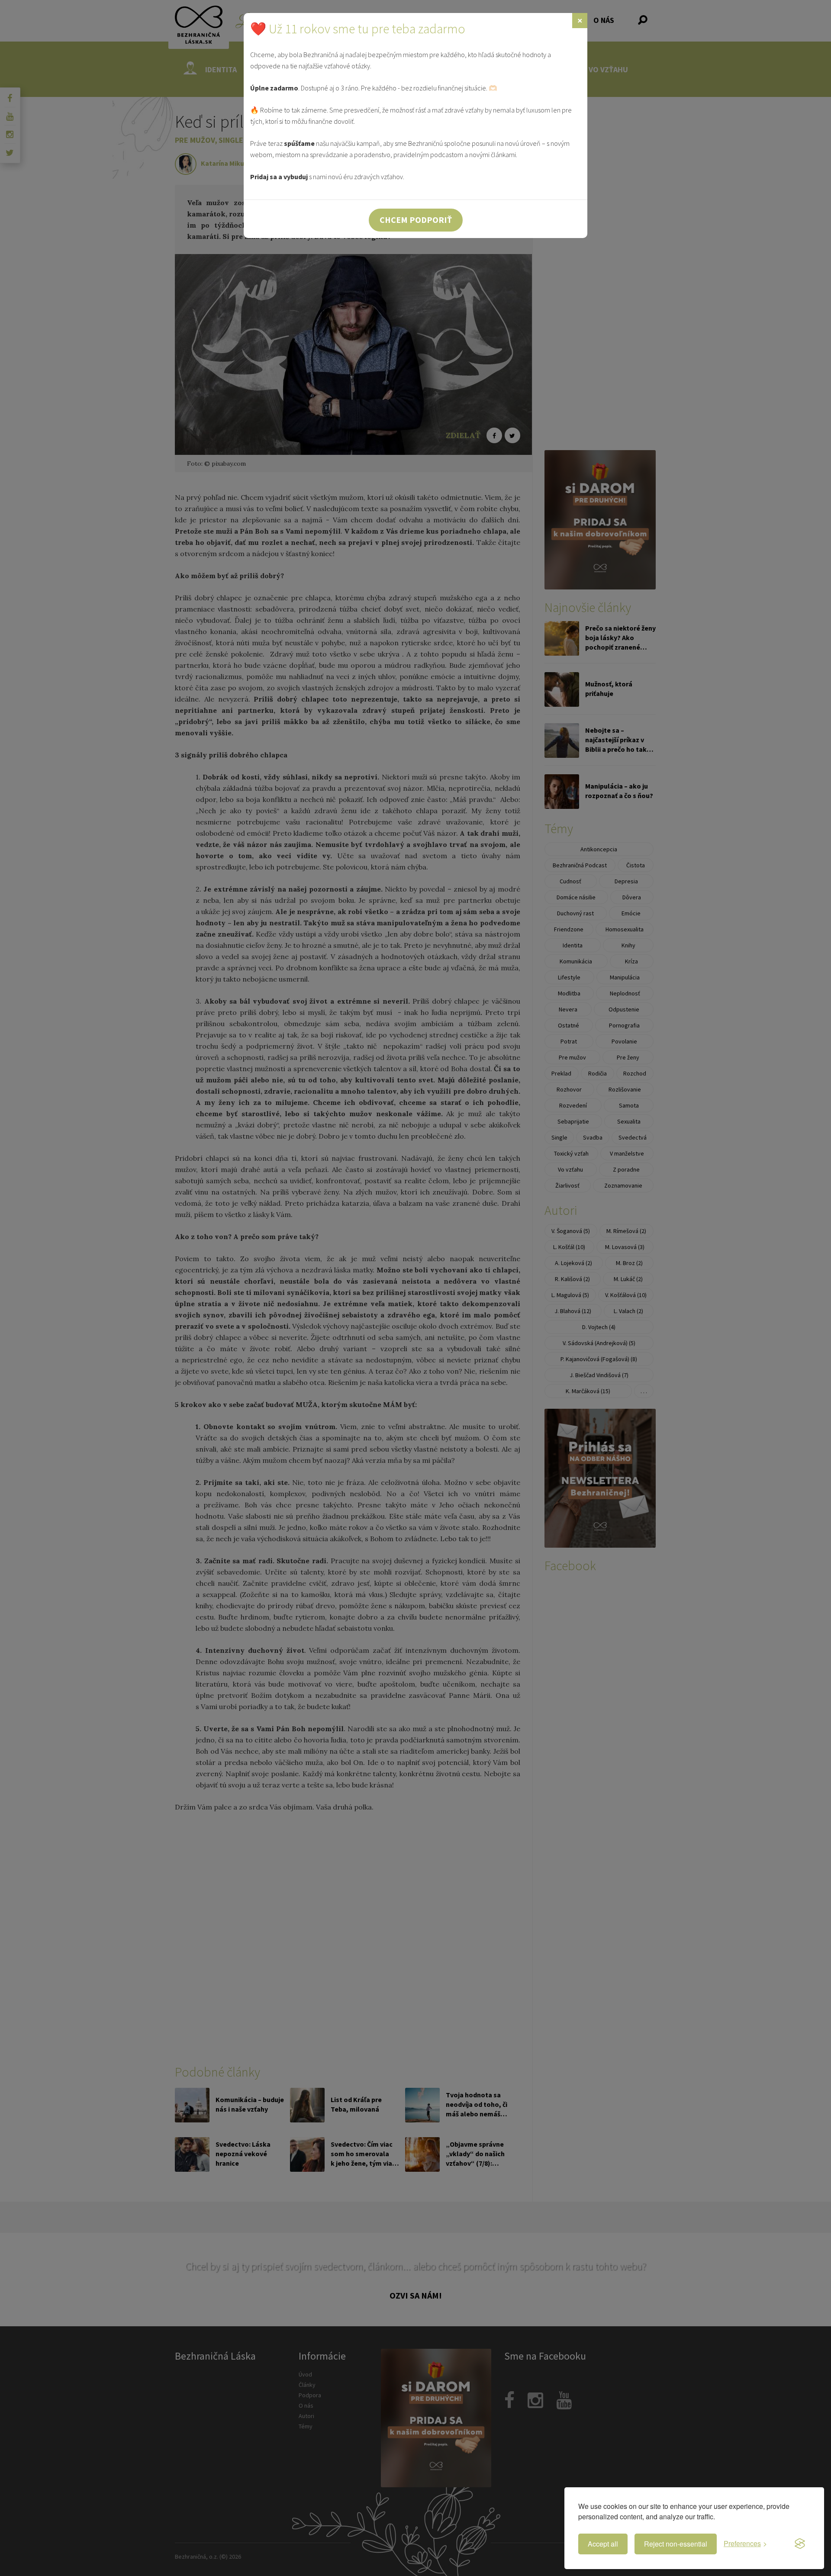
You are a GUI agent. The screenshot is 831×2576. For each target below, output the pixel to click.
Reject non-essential (676, 2544)
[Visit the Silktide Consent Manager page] (800, 2544)
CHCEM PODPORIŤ (416, 220)
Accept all (603, 2544)
